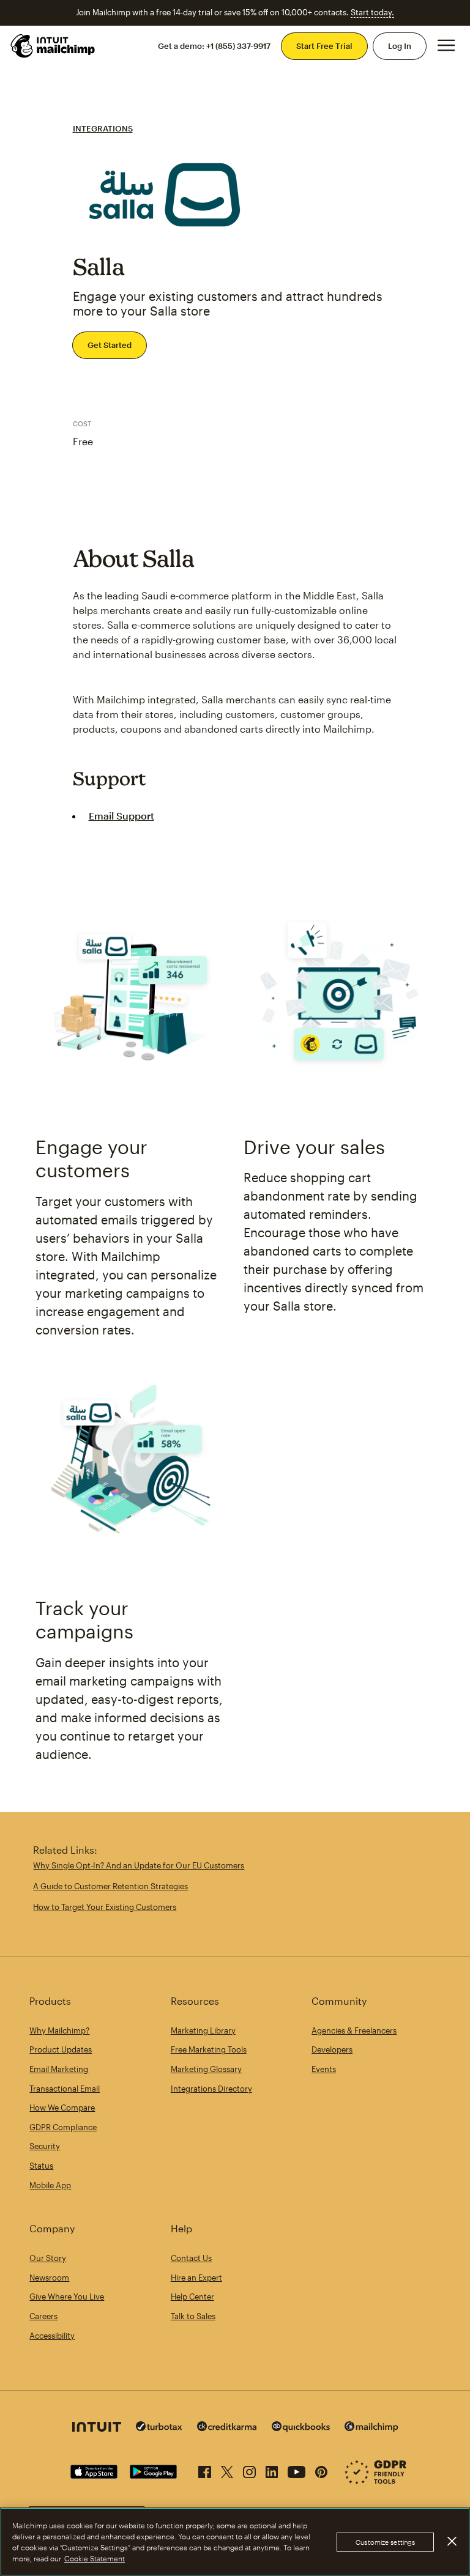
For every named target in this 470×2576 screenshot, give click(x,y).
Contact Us (191, 2258)
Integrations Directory (211, 2089)
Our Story (48, 2258)
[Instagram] (249, 2470)
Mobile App (50, 2185)
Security (45, 2146)
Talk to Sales (193, 2316)
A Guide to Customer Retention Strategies (110, 1886)
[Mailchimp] (371, 2428)
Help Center (192, 2297)
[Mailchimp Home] (53, 46)
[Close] (452, 2541)
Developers (332, 2049)
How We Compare (62, 2108)
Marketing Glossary (206, 2069)
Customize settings (385, 2542)
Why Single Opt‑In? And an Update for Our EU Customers (139, 1865)
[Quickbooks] (301, 2428)
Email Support (121, 816)
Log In (400, 46)
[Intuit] (97, 2428)
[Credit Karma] (227, 2428)
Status (41, 2166)
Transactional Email (65, 2089)
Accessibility (52, 2336)
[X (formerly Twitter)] (227, 2470)
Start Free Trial (324, 46)
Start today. (372, 12)
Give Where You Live (67, 2297)
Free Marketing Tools (209, 2049)
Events (324, 2069)
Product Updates (61, 2049)
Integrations (103, 128)
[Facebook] (205, 2470)
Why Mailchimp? (59, 2030)
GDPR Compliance (63, 2127)
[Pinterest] (321, 2470)
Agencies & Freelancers (354, 2030)
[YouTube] (297, 2470)
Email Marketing (59, 2069)
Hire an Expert (196, 2278)
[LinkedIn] (272, 2470)
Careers (43, 2316)
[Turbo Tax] (159, 2428)
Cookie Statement (95, 2558)
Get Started (110, 345)
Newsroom (49, 2278)
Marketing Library (203, 2030)
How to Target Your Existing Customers (105, 1907)
